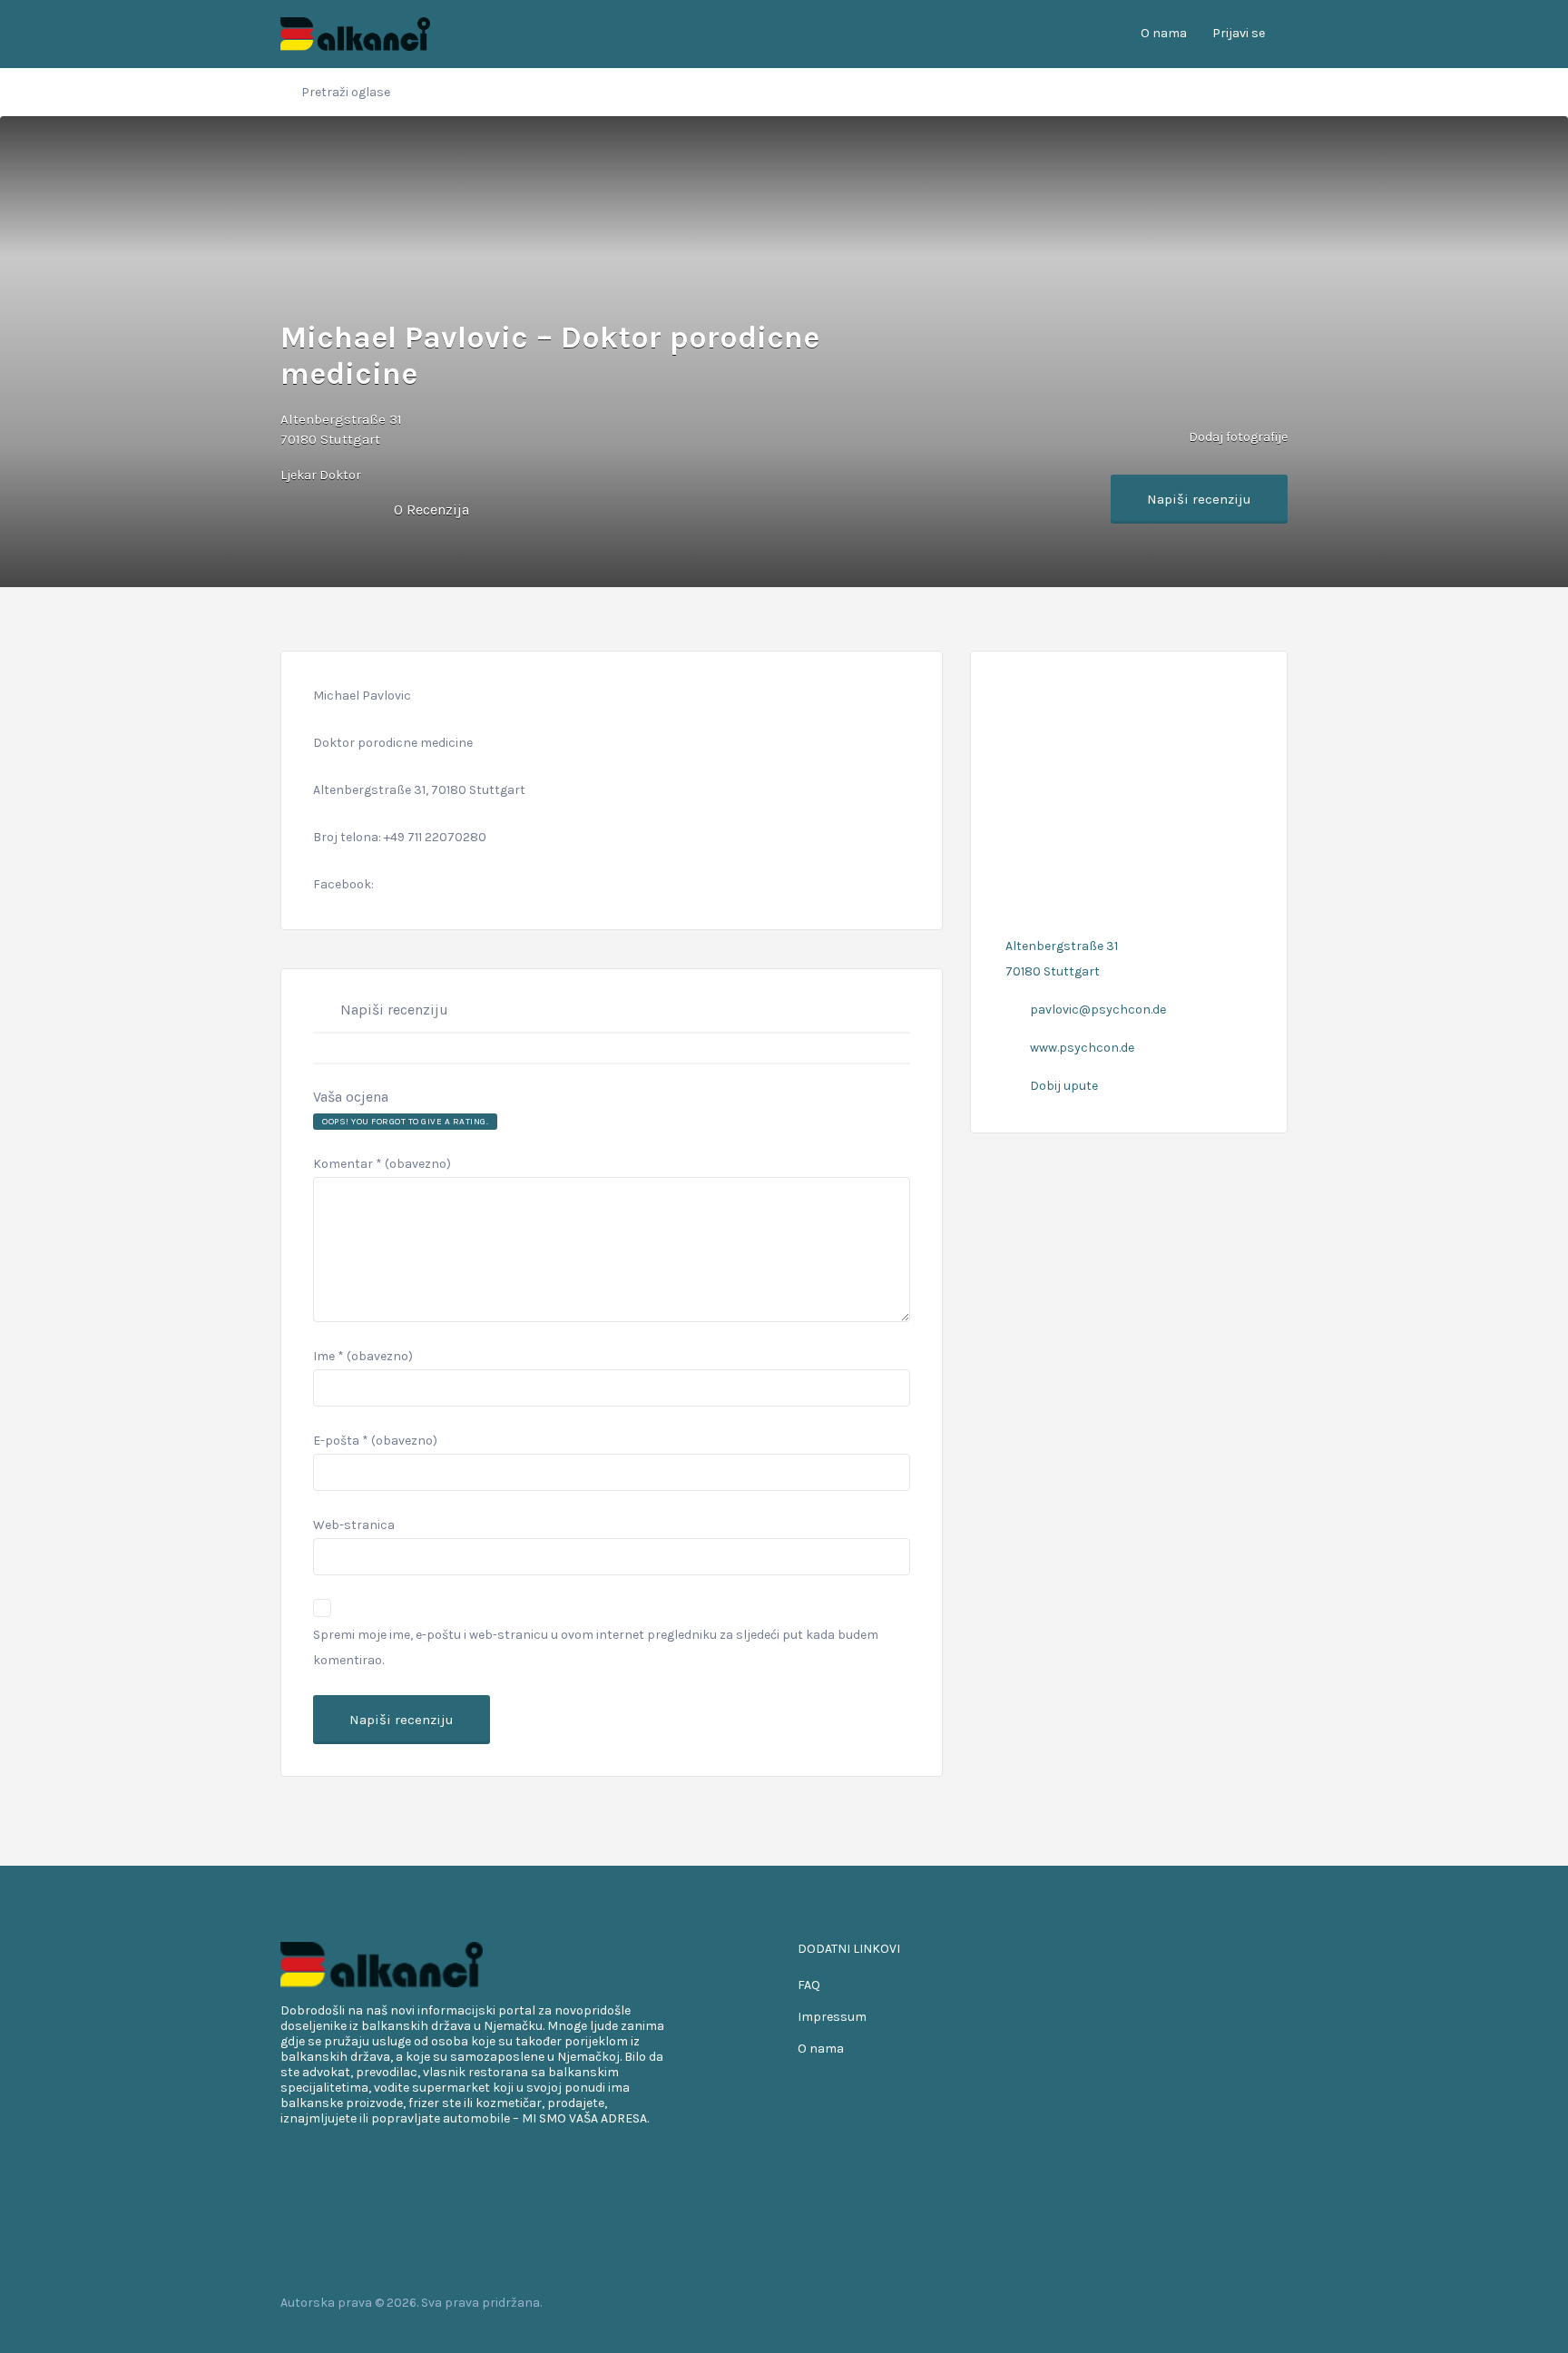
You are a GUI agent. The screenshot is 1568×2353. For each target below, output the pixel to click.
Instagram (1250, 2302)
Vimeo (1279, 2302)
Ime (363, 1356)
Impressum (832, 2017)
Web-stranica (354, 1525)
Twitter (1221, 2302)
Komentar (382, 1164)
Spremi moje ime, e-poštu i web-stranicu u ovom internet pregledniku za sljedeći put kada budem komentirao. (596, 1647)
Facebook (1192, 2302)
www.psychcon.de (1082, 1048)
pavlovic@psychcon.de (1098, 1010)
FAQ (809, 1985)
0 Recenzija (431, 510)
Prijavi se (1239, 33)
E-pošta (375, 1441)
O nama (1164, 33)
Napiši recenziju (1199, 499)
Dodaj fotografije (1237, 436)
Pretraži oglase (346, 92)
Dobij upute (1064, 1086)
